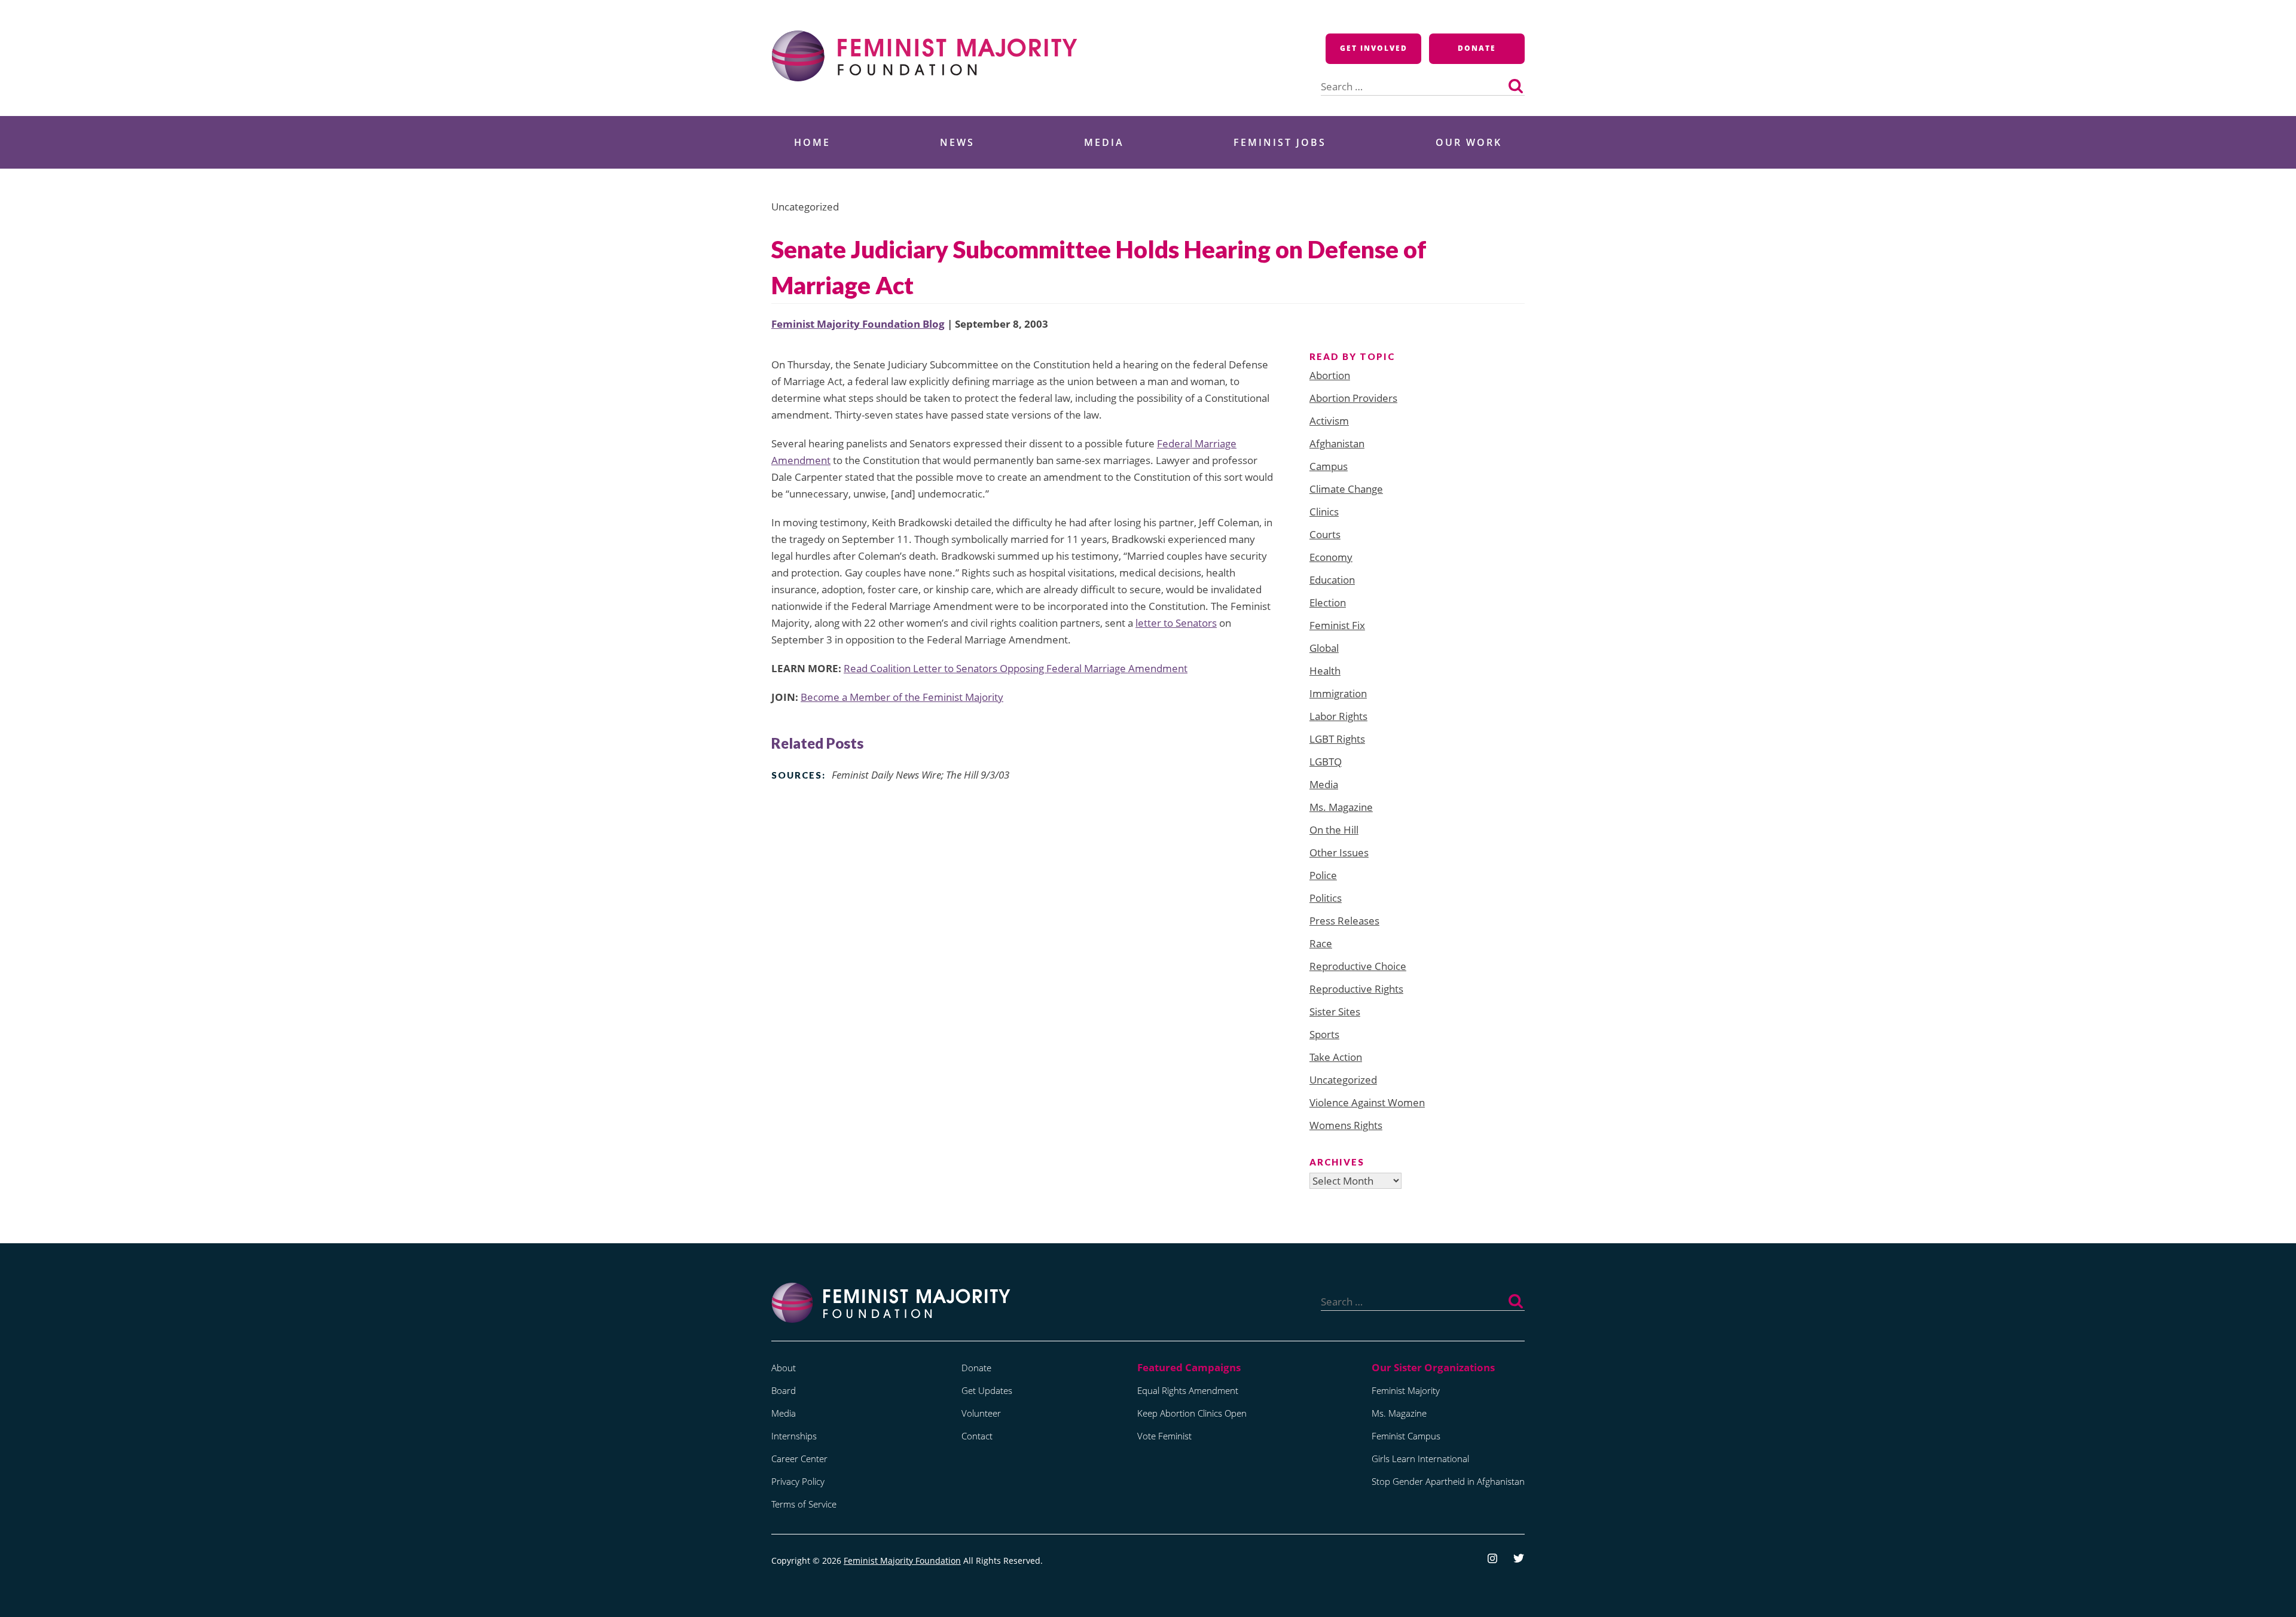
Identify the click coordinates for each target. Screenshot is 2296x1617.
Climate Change (1346, 489)
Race (1321, 943)
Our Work (1469, 142)
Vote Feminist (1164, 1436)
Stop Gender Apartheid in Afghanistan (1448, 1481)
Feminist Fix (1337, 625)
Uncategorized (1343, 1080)
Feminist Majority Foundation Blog (858, 324)
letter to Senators (1176, 623)
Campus (1329, 466)
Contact (977, 1436)
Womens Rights (1346, 1125)
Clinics (1324, 512)
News (957, 142)
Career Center (799, 1459)
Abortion (1330, 375)
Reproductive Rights (1356, 989)
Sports (1324, 1034)
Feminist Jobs (1280, 142)
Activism (1329, 421)
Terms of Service (804, 1504)
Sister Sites (1335, 1012)
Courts (1325, 534)
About (784, 1368)
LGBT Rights (1337, 739)
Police (1323, 875)
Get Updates (987, 1390)
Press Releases (1344, 921)
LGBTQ (1326, 762)
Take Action (1336, 1057)
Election (1328, 602)
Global (1324, 648)
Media (1104, 142)
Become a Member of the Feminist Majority (902, 697)
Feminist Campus (1406, 1436)
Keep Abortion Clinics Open (1192, 1413)
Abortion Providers (1353, 398)
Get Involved (1374, 48)
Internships (794, 1436)
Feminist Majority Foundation (902, 1560)
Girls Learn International (1420, 1459)
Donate (1477, 48)
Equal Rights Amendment (1188, 1390)
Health (1325, 671)
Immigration (1338, 693)
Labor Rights (1338, 716)
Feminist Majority (1406, 1390)
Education (1332, 580)
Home (812, 142)
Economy (1331, 557)
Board (784, 1390)
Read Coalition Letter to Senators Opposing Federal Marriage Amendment (1016, 668)
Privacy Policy (798, 1481)
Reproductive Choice (1358, 966)
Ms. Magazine (1341, 807)
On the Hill (1334, 830)
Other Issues (1339, 852)
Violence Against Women (1367, 1102)
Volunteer (981, 1413)
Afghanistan (1337, 443)
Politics (1326, 898)
